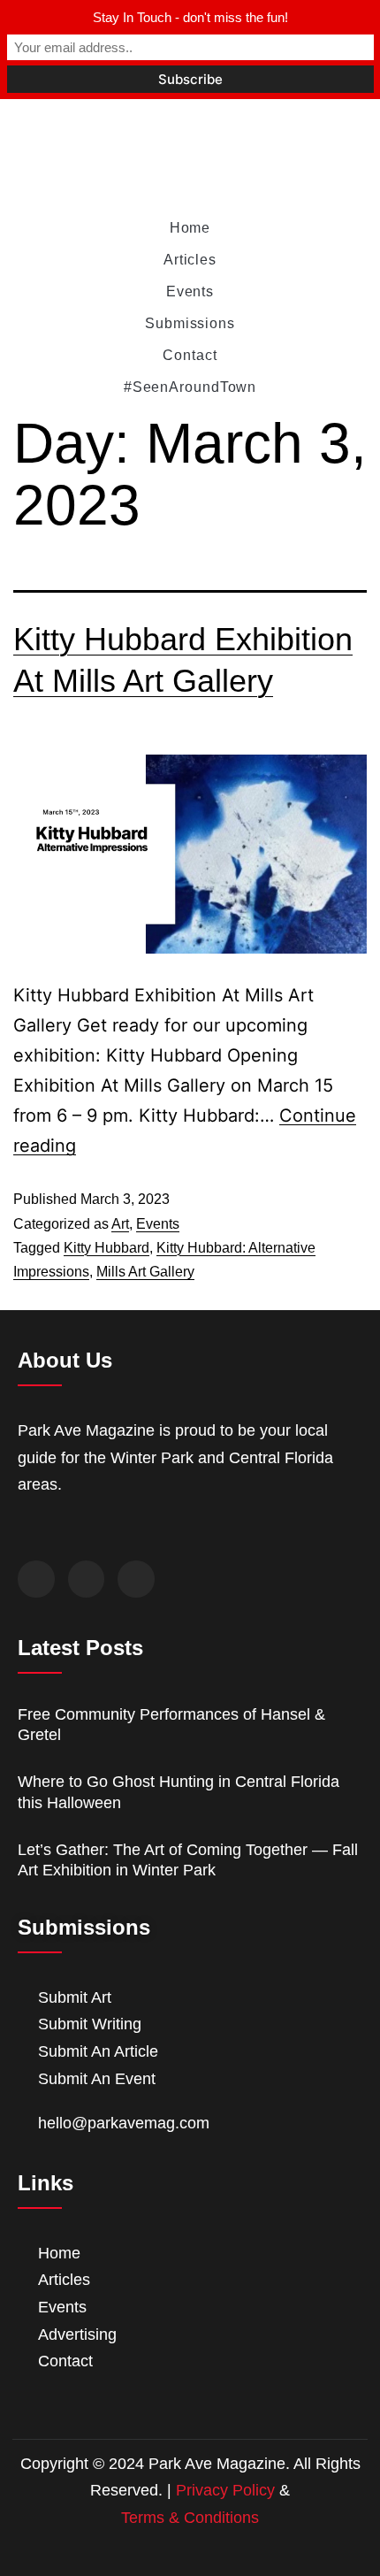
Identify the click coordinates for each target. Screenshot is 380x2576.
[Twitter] (87, 1579)
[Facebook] (36, 1579)
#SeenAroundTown (190, 387)
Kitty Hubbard (106, 1248)
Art (120, 1224)
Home (190, 228)
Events (190, 291)
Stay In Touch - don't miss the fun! (190, 17)
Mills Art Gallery (145, 1272)
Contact (190, 355)
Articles (190, 260)
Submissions (190, 323)
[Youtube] (136, 1579)
